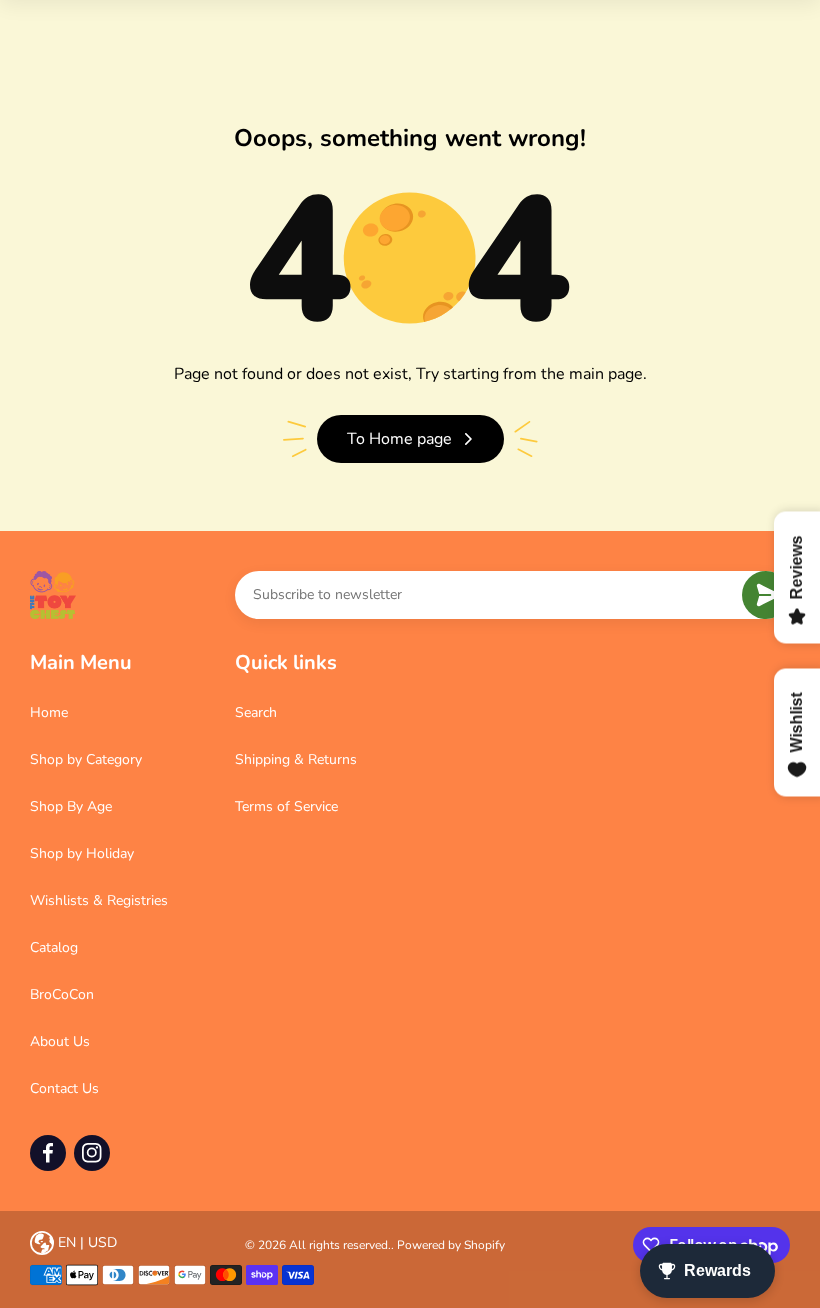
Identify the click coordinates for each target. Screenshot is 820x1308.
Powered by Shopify (451, 1245)
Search (256, 712)
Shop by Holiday (82, 853)
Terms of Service (286, 806)
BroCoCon (62, 994)
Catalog (54, 947)
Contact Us (64, 1088)
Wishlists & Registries (99, 900)
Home (49, 712)
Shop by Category (86, 759)
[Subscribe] (766, 595)
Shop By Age (71, 806)
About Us (60, 1041)
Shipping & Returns (296, 759)
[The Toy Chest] (53, 595)
